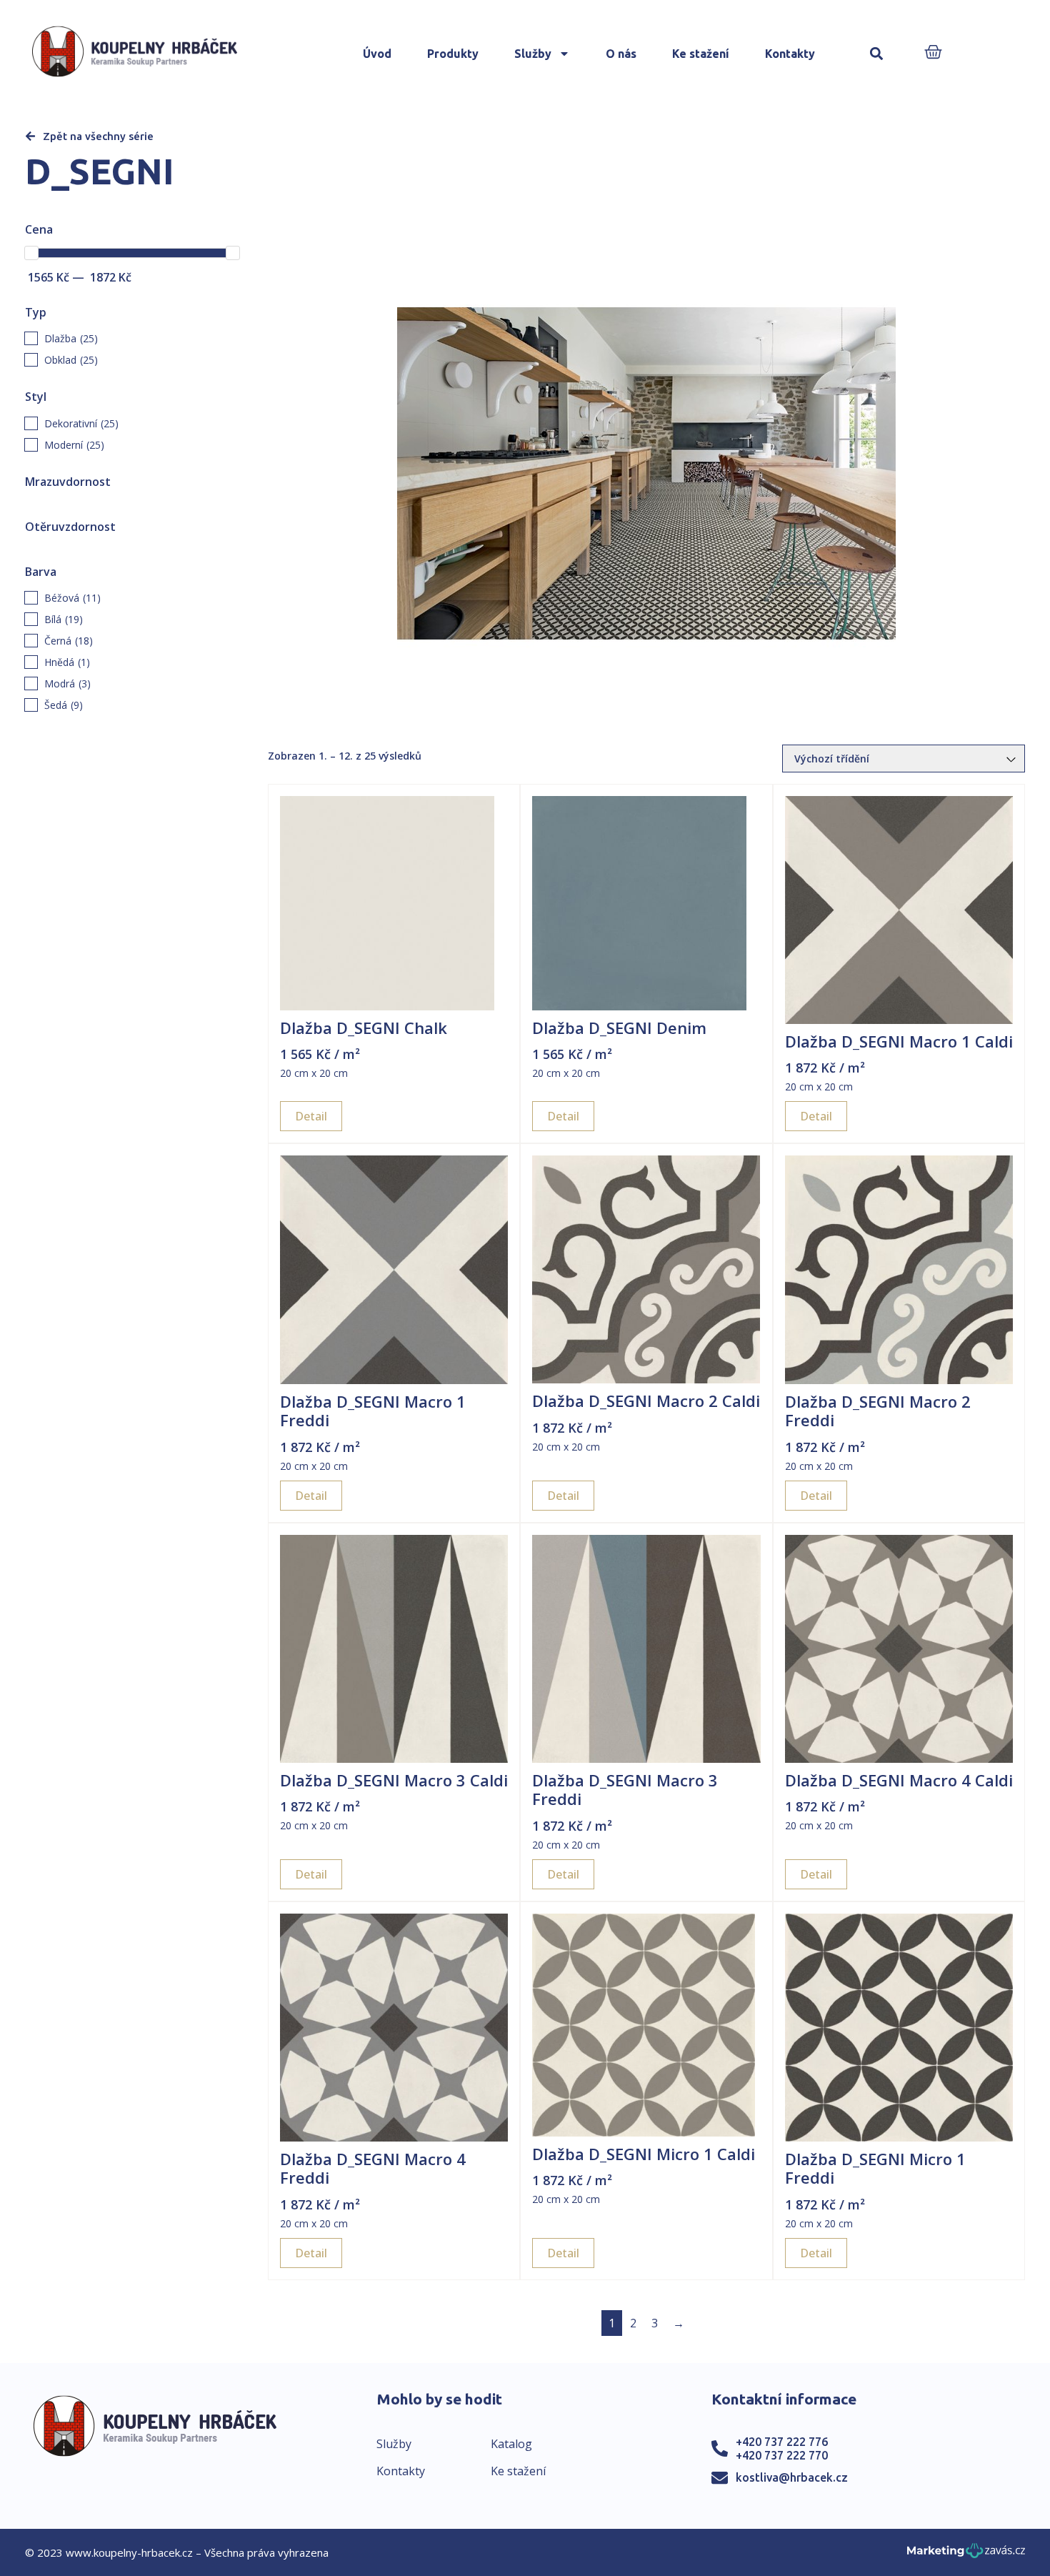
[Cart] (933, 53)
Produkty (453, 54)
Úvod (377, 54)
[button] (877, 54)
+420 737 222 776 (782, 2442)
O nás (621, 54)
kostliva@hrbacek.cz (792, 2477)
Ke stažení (701, 54)
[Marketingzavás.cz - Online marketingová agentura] (966, 2555)
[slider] (31, 253)
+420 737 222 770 (782, 2455)
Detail (311, 1116)
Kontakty (790, 54)
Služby (533, 54)
